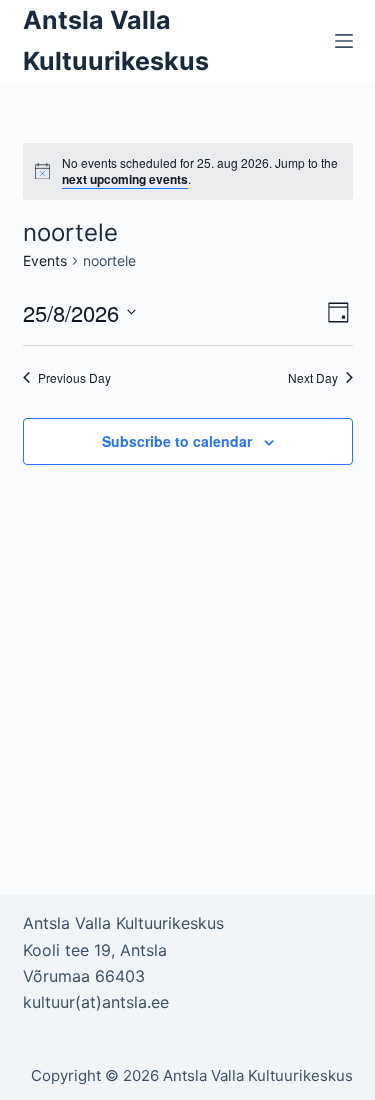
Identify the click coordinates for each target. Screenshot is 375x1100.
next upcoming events (125, 179)
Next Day (313, 378)
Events (45, 260)
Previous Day (74, 378)
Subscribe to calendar (177, 441)
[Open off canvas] (344, 41)
